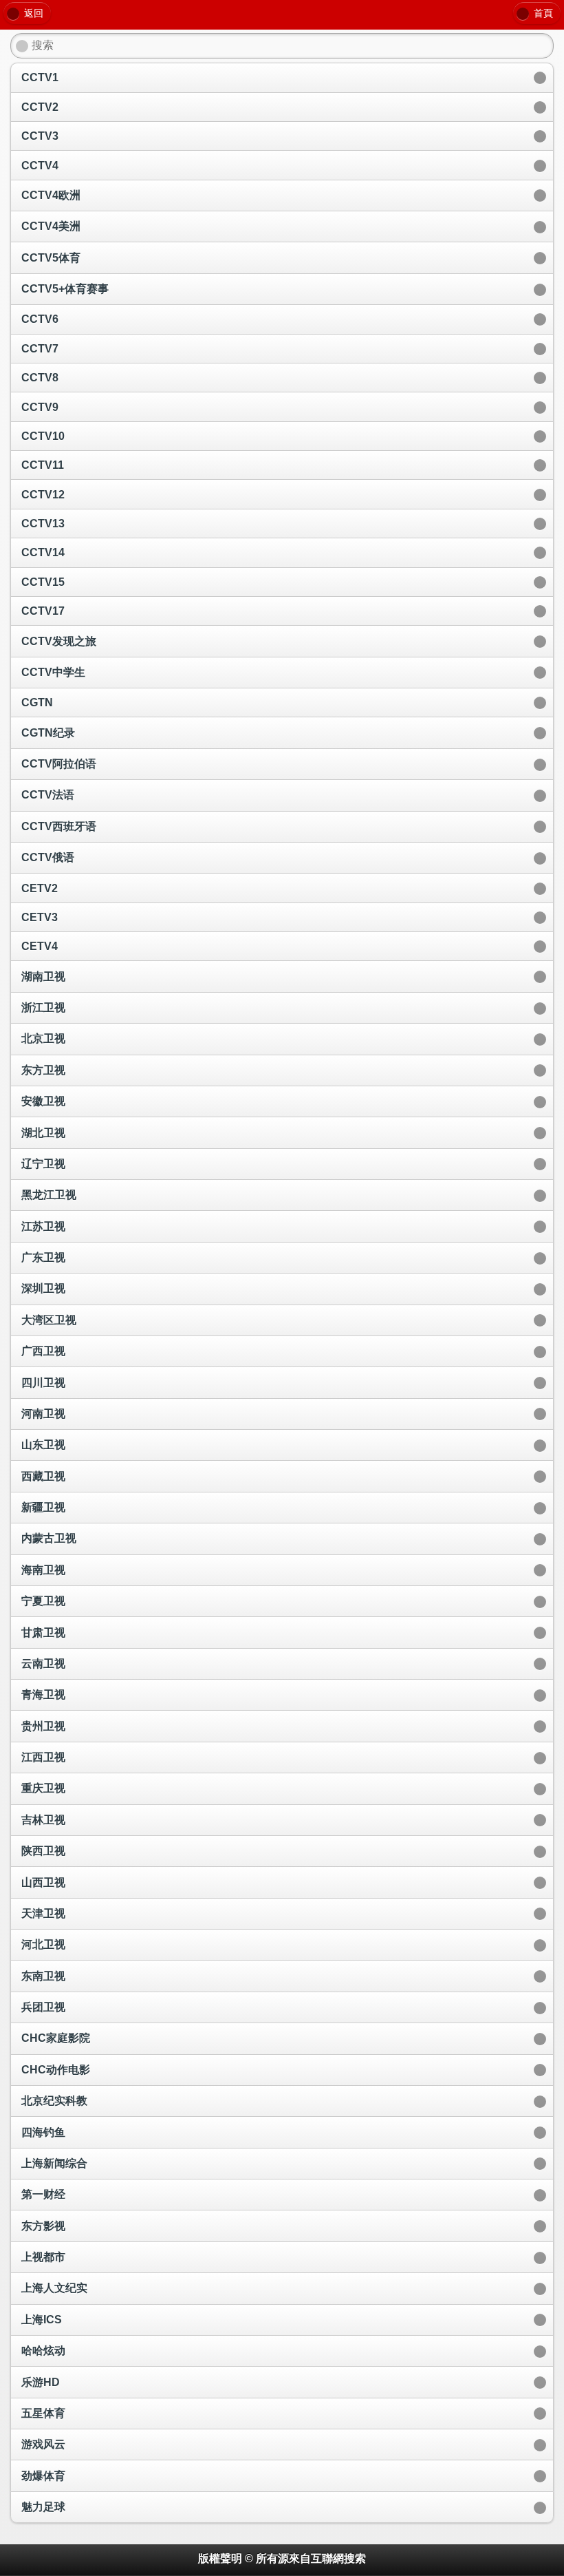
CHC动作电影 (56, 2070)
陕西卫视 (43, 1851)
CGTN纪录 (48, 733)
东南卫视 (43, 1976)
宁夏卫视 (43, 1601)
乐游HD (41, 2382)
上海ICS (42, 2320)
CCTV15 (43, 582)
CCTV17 (43, 611)
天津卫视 (43, 1913)
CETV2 (40, 888)
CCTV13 (43, 524)
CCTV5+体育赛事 (65, 289)
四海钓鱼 (43, 2132)
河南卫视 (43, 1414)
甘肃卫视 (43, 1633)
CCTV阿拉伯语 (59, 764)
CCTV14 (43, 552)
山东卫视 (43, 1445)
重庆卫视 (43, 1788)
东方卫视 (43, 1070)
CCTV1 (40, 77)
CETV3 (40, 917)
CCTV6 (40, 319)
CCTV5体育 (51, 258)
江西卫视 (43, 1757)
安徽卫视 (43, 1101)
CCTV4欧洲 (51, 195)
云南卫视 (43, 1664)
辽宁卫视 (43, 1164)
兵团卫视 (43, 2007)
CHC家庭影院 (56, 2038)
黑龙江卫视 (49, 1195)
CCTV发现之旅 (59, 641)
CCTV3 (40, 136)
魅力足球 (43, 2507)
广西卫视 (43, 1351)
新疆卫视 (43, 1507)
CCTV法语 (48, 795)
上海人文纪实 (54, 2288)
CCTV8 (40, 378)
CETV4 (40, 946)
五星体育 (43, 2413)
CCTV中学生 (53, 672)
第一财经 (43, 2194)
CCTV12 (43, 495)
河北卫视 (43, 1944)
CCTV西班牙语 (59, 826)
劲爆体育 (43, 2476)
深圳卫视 (43, 1288)
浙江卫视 (43, 1007)
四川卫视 (43, 1383)
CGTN (37, 703)
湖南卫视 (43, 976)
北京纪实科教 (54, 2101)
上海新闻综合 (54, 2163)
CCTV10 (43, 436)
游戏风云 (43, 2444)
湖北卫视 (43, 1133)
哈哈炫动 (43, 2351)
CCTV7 (40, 349)
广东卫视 (43, 1257)
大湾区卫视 (49, 1320)
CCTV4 (40, 166)
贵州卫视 (43, 1726)
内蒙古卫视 (49, 1538)
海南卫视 (43, 1570)
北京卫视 (43, 1038)
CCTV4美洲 (51, 226)
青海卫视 (43, 1695)
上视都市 (43, 2257)
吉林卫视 (43, 1820)
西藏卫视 (43, 1476)
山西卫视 (43, 1882)
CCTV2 (40, 107)
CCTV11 (43, 465)
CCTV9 (40, 407)
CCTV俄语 (48, 857)
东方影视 (43, 2226)
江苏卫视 (43, 1226)
